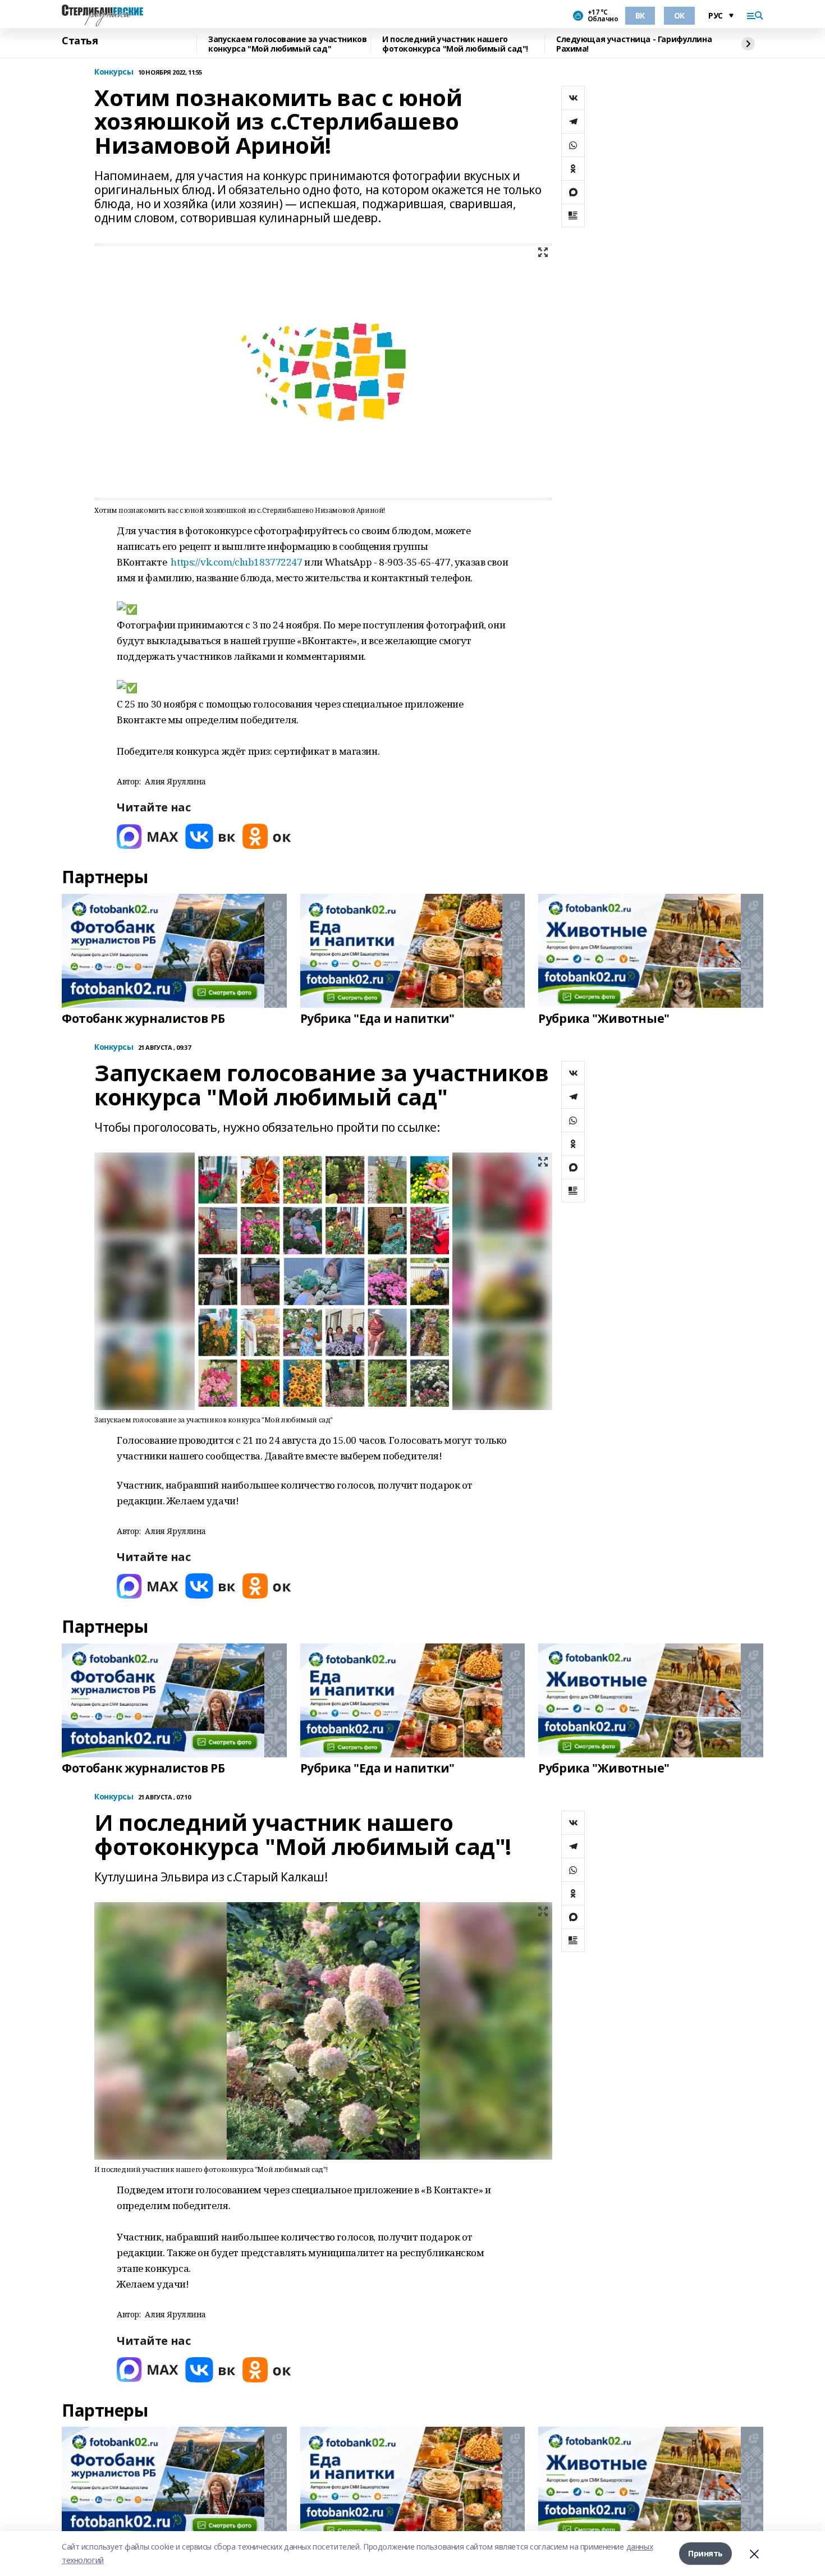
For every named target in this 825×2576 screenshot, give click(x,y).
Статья (80, 41)
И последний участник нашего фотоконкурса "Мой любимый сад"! (455, 44)
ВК (640, 15)
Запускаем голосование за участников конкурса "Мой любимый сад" (287, 44)
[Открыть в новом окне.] (148, 836)
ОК (679, 15)
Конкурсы (114, 72)
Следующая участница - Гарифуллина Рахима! (634, 44)
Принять (705, 2553)
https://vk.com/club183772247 (236, 562)
